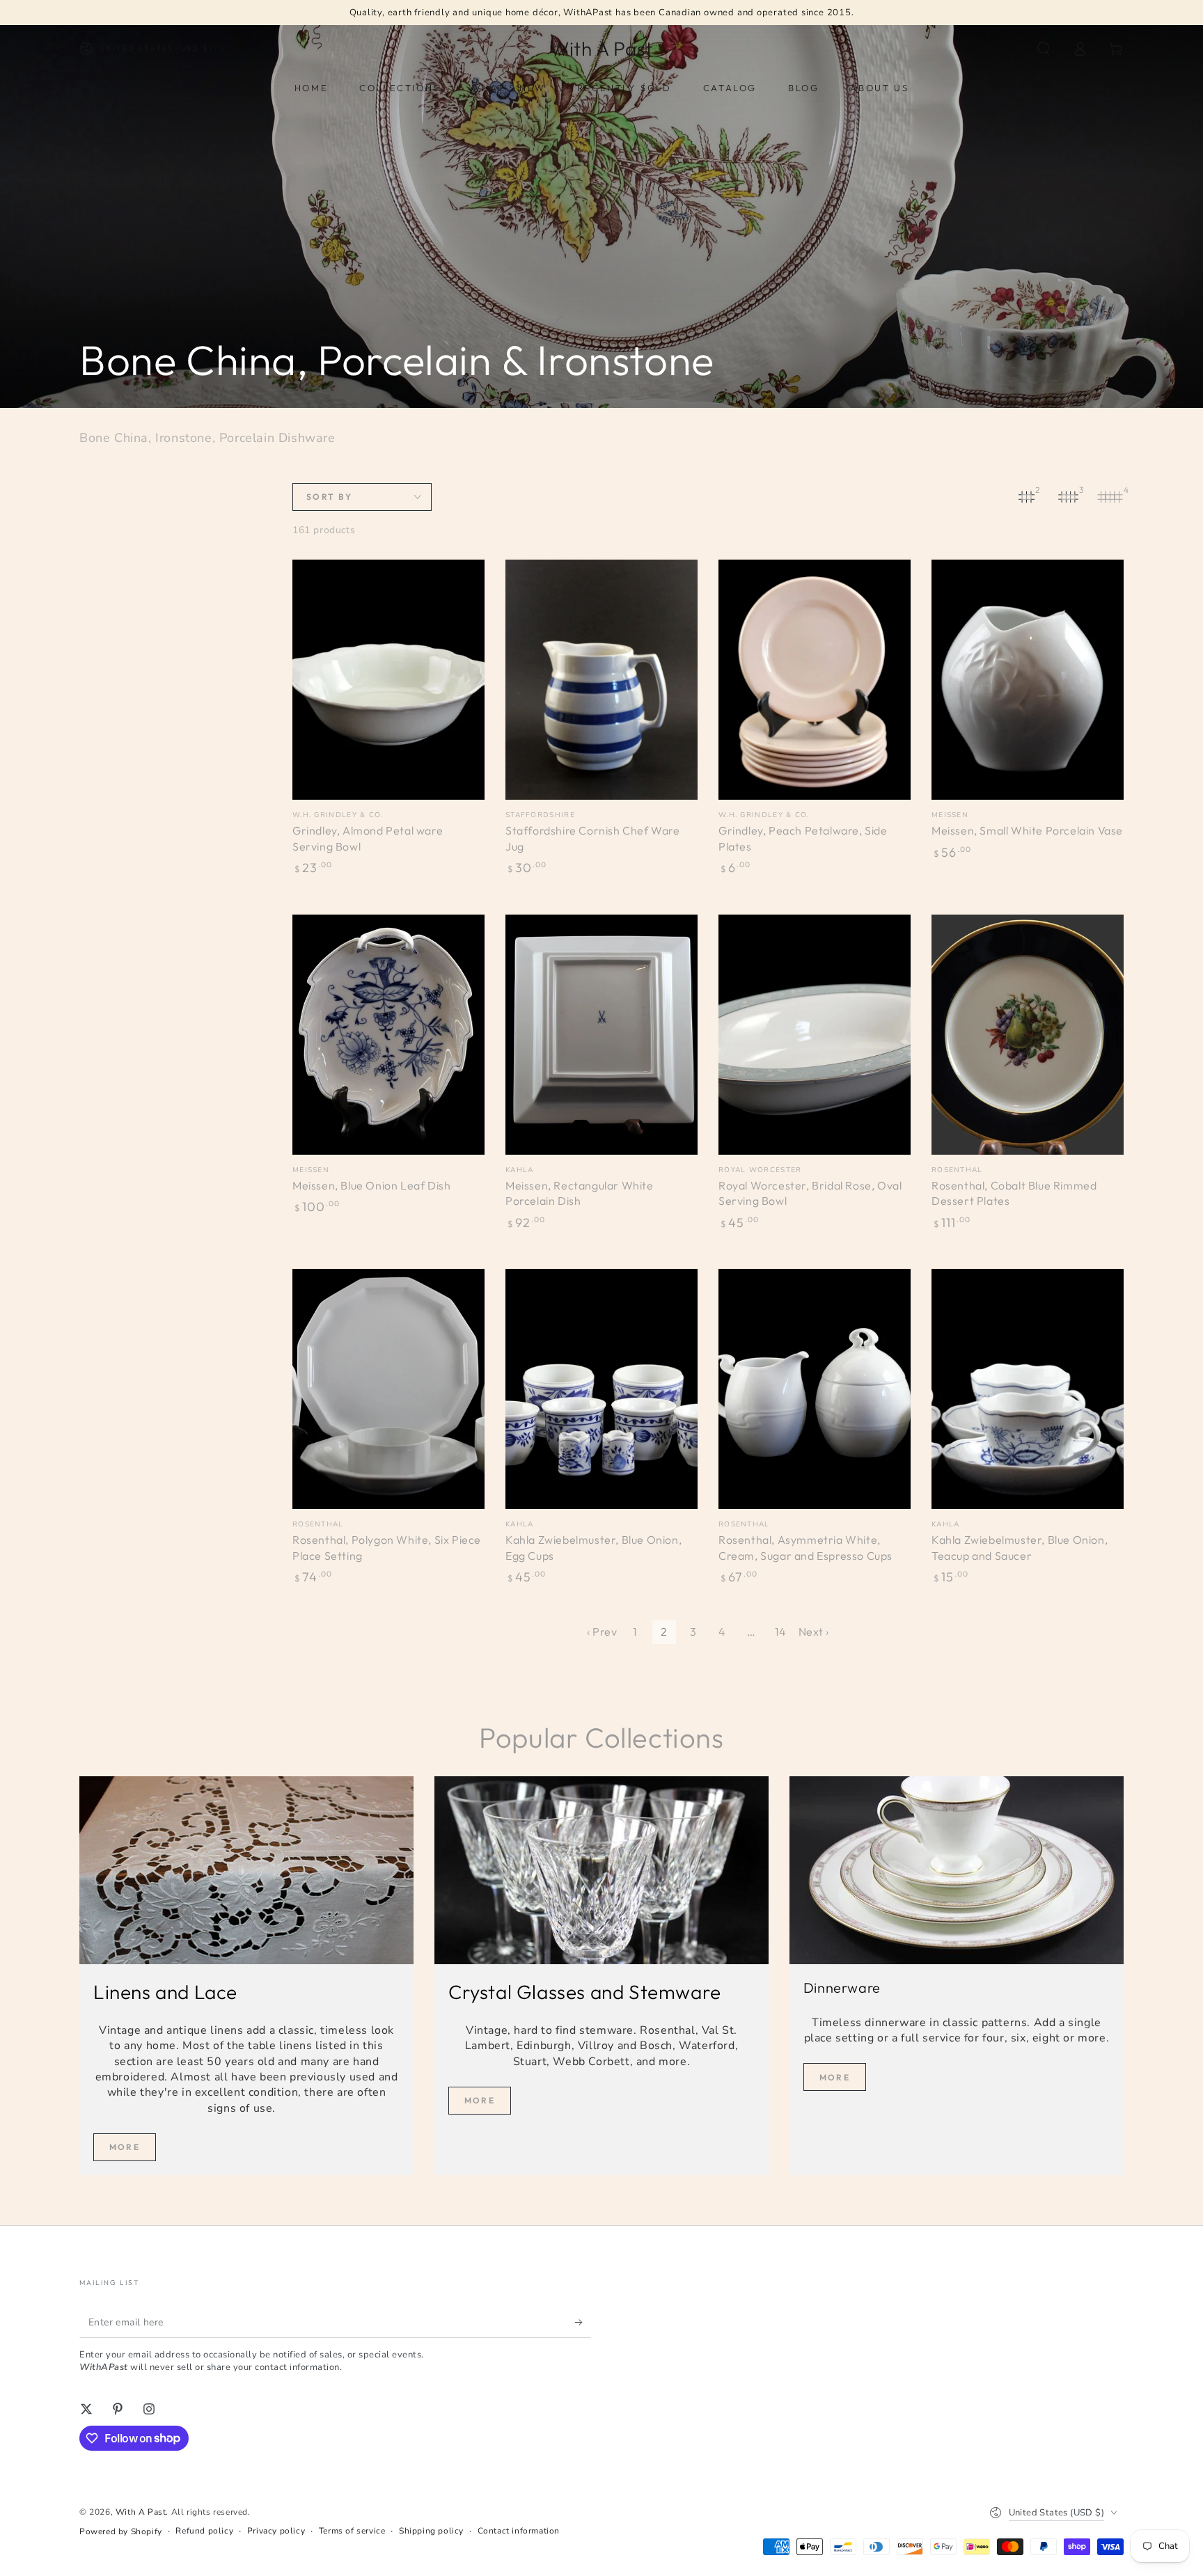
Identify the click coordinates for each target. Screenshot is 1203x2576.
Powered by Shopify (121, 2531)
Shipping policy (431, 2531)
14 (780, 1631)
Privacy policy (276, 2531)
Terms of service (352, 2531)
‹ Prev (602, 1631)
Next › (814, 1631)
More (125, 2147)
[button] (1044, 49)
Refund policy (204, 2531)
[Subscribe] (583, 2322)
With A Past (141, 2512)
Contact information (519, 2531)
